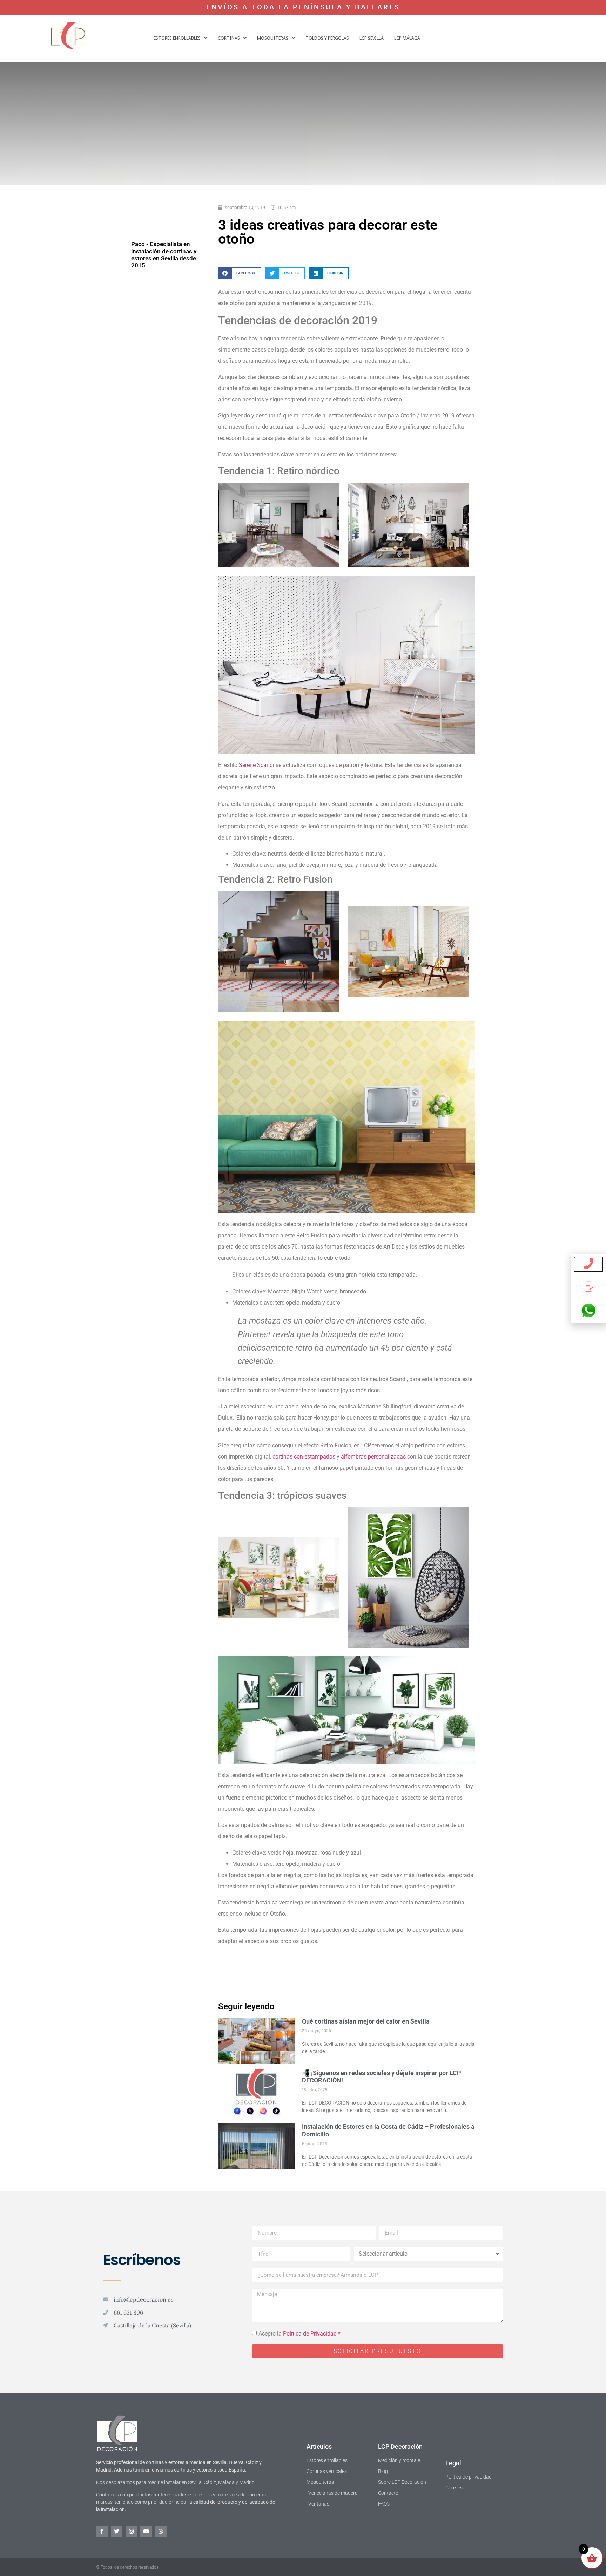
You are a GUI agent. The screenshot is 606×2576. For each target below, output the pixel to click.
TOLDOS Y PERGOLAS (327, 38)
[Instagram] (131, 2531)
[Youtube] (146, 2531)
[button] (180, 38)
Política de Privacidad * (312, 2334)
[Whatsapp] (161, 2531)
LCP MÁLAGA (407, 38)
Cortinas (229, 38)
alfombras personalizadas (373, 1457)
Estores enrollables (177, 38)
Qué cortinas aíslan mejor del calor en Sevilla (366, 2021)
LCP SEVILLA (372, 38)
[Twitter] (117, 2531)
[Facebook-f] (102, 2531)
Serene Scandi (257, 765)
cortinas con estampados (305, 1457)
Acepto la (299, 2334)
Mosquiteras (273, 38)
